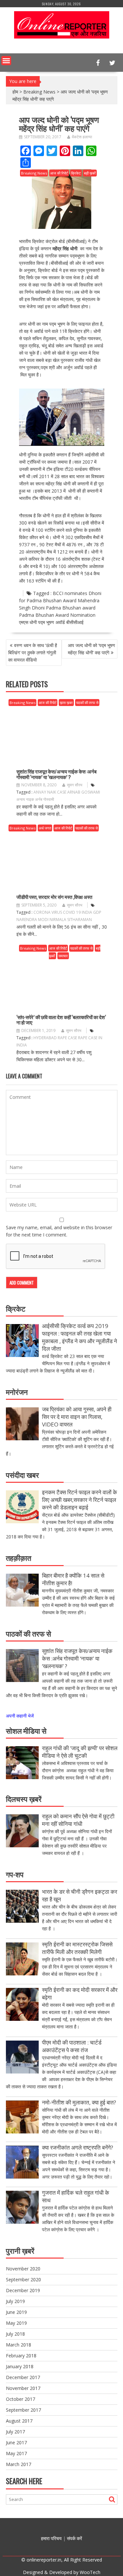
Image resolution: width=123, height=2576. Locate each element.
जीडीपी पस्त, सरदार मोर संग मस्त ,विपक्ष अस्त (54, 897)
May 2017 (16, 2453)
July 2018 (15, 2334)
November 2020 (23, 2269)
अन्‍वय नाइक (25, 799)
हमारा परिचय (51, 2538)
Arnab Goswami (84, 792)
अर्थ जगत (45, 828)
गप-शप (15, 1874)
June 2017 (16, 2442)
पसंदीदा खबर (22, 1475)
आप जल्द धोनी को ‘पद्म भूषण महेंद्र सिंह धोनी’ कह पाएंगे (92, 649)
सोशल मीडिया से (26, 1730)
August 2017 (19, 2421)
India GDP (92, 912)
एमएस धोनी (28, 622)
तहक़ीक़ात (19, 1558)
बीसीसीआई (75, 622)
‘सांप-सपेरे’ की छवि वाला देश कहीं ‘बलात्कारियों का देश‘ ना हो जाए (61, 1020)
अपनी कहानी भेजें (20, 1716)
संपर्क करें (74, 2538)
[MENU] (6, 61)
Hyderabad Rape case (55, 1038)
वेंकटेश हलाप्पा (82, 137)
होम (15, 92)
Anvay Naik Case (50, 792)
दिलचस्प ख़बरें (24, 1799)
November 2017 (23, 2388)
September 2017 (23, 2410)
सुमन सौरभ (75, 785)
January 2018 (20, 2366)
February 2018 (21, 2356)
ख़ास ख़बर (66, 703)
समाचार (63, 956)
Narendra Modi (32, 920)
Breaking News (39, 92)
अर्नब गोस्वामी (45, 799)
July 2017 (15, 2432)
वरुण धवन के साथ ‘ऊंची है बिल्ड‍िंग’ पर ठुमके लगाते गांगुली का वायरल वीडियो (33, 652)
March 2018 (19, 2345)
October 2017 (20, 2399)
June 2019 (16, 2312)
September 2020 (23, 2279)
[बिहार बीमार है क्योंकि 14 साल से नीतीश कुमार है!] (22, 1591)
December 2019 (23, 2290)
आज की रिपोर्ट (59, 173)
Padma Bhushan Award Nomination (57, 615)
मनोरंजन (17, 1392)
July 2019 (15, 2301)
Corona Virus (48, 912)
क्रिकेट (76, 173)
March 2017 (19, 2464)
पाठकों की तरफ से (87, 703)
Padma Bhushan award (71, 608)
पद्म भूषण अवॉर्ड (51, 622)
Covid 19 (72, 912)
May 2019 (16, 2323)
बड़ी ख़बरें (90, 173)
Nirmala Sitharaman (71, 920)
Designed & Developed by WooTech (62, 2572)
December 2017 (23, 2377)
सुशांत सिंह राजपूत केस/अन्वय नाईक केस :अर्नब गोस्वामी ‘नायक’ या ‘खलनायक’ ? (56, 774)
